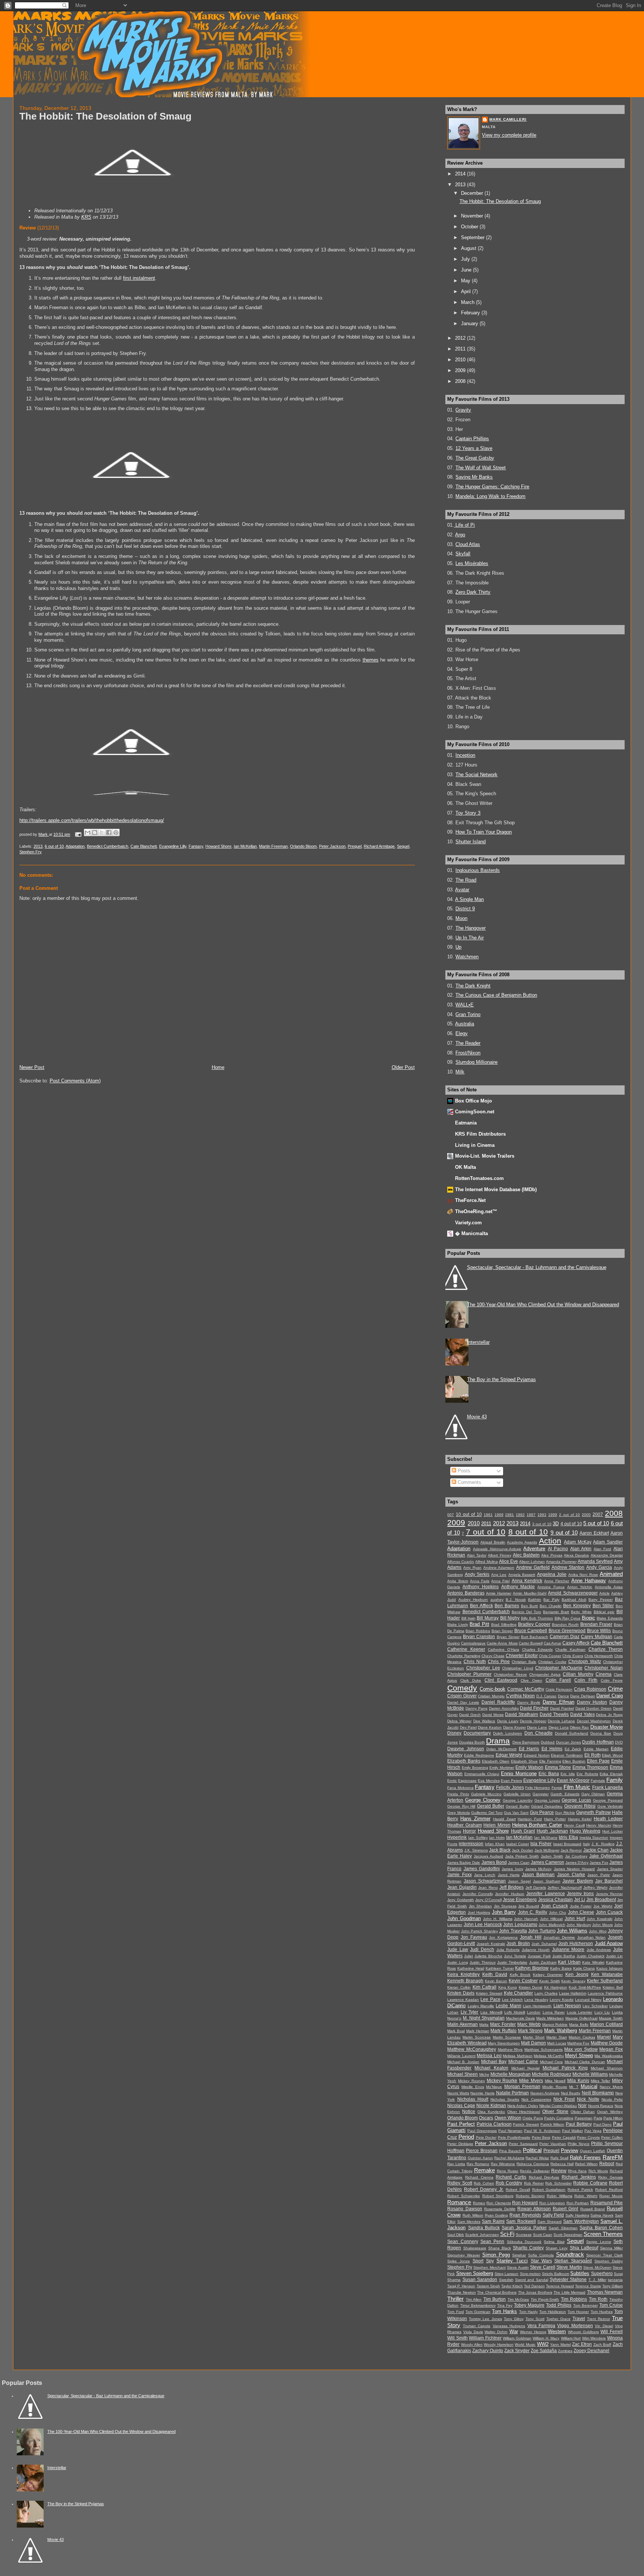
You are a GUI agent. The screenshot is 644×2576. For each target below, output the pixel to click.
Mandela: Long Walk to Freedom (490, 496)
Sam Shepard (550, 2222)
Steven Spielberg (475, 2273)
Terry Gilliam (613, 2286)
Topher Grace (558, 2319)
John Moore (602, 1925)
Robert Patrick (580, 2190)
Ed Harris (529, 1749)
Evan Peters (512, 1781)
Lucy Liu (602, 2012)
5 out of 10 (596, 1523)
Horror (469, 1831)
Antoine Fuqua (551, 1587)
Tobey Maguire (529, 2305)
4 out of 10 (571, 1524)
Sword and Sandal (532, 2280)
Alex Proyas (552, 1555)
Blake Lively (458, 1625)
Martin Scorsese (507, 2037)
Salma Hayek (602, 2215)
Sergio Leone (599, 2242)
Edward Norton (537, 1755)
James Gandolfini (482, 1869)
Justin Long (457, 1962)
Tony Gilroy (514, 2319)
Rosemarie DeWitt (500, 2209)
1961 (488, 1515)
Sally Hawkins (577, 2215)
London (534, 2012)
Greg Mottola (458, 1813)
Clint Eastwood (501, 1680)
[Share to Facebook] (109, 832)
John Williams (572, 1931)
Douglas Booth (472, 1742)
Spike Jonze (459, 2261)
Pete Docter (486, 2137)
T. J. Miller (597, 2280)
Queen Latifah (593, 2151)
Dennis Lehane (561, 1721)
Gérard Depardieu (547, 1806)
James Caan (519, 1863)
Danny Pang (476, 1708)
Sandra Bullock (484, 2228)
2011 (461, 349)
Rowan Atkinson (534, 2209)
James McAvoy (538, 1869)
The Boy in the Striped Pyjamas (501, 1379)
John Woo (598, 1931)
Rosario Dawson (465, 2209)
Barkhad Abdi (574, 1600)
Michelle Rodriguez (552, 2074)
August (469, 248)
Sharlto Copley (528, 2248)
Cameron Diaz (565, 1637)
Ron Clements (498, 2203)
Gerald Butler (491, 1806)
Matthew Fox (578, 2043)
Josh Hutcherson (576, 1944)
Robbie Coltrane (590, 2183)
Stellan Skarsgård (573, 2261)
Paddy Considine (559, 2118)
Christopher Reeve (510, 1674)
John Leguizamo (520, 1925)
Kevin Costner (523, 1981)
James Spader (610, 1869)
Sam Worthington (581, 2221)
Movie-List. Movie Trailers (485, 1156)
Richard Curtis (511, 2177)
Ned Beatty (571, 2093)
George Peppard (608, 1800)
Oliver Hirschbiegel (524, 2112)
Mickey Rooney (471, 2081)
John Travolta (513, 1931)
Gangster (541, 1794)
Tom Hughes (602, 2312)
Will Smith (457, 2338)
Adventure (534, 1549)
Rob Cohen (484, 2183)
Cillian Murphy (578, 1674)
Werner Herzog (533, 2332)
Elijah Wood (612, 1755)
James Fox (599, 1863)
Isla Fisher (541, 1844)
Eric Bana (549, 1774)
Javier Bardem (578, 1881)
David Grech (470, 1715)
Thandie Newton (461, 2292)
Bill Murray (488, 1618)
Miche (484, 2074)
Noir (582, 2106)
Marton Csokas (582, 2037)
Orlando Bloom (303, 846)
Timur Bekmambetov (478, 2305)
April (467, 291)
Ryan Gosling (497, 2215)
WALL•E (465, 1005)
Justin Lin (614, 1956)
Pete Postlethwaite (514, 2137)
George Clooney (483, 1800)
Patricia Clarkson (494, 2124)
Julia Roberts (508, 1950)
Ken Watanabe (607, 1974)
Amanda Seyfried (595, 1561)
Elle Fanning (550, 1761)
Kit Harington (556, 1987)
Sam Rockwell (521, 2221)
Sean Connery (463, 2242)
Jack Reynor (571, 1850)
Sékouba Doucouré (524, 2242)
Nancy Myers (611, 2087)
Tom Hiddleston (553, 2312)
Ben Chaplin (551, 1606)
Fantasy (196, 846)
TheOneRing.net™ (476, 1211)
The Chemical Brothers (497, 2292)
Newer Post (32, 1067)
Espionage (467, 1781)
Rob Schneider (558, 2183)
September (473, 237)
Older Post (403, 1067)
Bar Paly (551, 1600)
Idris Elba (568, 1837)
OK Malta (465, 1167)
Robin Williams (560, 2196)
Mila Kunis (578, 2081)
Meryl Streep (579, 2055)
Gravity (463, 410)
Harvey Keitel (580, 1819)
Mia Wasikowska (609, 2056)
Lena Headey (536, 2000)
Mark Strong (531, 2031)
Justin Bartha (564, 1956)
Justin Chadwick (591, 1956)
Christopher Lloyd (518, 1668)
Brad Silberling (504, 1625)
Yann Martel (561, 2345)
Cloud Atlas (468, 544)
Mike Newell (555, 2081)
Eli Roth (593, 1755)
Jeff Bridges (512, 1887)
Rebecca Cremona (533, 2164)
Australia (465, 1024)
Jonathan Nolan (592, 1937)
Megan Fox (611, 2049)
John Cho (558, 1912)
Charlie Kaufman (570, 1649)
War (514, 2331)
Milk (460, 1072)
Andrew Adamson (499, 1568)
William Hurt (571, 2338)
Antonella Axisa (609, 1587)
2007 (598, 1514)
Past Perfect (461, 2124)
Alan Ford (603, 1549)
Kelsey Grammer (548, 1975)
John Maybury (579, 1925)
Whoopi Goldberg (583, 2332)
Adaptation (75, 846)
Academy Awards (522, 1542)
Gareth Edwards (565, 1794)
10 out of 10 (469, 1514)
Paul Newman (510, 2131)
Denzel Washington (594, 1721)
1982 (520, 1515)
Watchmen (467, 957)
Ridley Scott (460, 2183)
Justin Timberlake (512, 1962)
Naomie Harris (482, 2093)
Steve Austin (518, 2267)
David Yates (583, 1714)
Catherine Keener (466, 1649)
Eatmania (466, 1123)
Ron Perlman (578, 2203)
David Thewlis (554, 1714)
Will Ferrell (612, 2332)
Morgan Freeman (522, 2087)
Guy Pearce (542, 1812)
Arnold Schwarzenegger (573, 1593)
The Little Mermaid (569, 2292)
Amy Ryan (472, 1568)
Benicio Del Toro (526, 1612)
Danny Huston (592, 1702)
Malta (484, 2025)
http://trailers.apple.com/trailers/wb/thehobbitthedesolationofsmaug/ (92, 820)
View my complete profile (509, 135)
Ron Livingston (552, 2203)
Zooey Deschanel (591, 2351)
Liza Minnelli (491, 2012)
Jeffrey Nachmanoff (564, 1887)
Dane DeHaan (583, 1696)
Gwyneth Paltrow (593, 1812)
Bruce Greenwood (567, 1631)
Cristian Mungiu (491, 1696)
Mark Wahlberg (561, 2031)
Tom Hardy (528, 2312)
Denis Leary (508, 1721)
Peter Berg (541, 2137)
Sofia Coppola (541, 2255)
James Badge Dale (464, 1863)
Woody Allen (472, 2345)
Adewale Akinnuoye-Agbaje (497, 1549)
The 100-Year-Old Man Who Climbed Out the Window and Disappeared (543, 1305)
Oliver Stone (555, 2112)
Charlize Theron (606, 1649)
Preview (569, 2150)
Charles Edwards (537, 1649)
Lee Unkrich (512, 2000)
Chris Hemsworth (599, 1656)
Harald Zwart (504, 1819)
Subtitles (580, 2273)
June (467, 270)
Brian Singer (502, 1631)
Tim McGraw (518, 2299)
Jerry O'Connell (488, 1900)
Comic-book (493, 1689)
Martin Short (534, 2037)
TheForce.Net (470, 1200)
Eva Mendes (489, 1781)
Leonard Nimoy (588, 2000)
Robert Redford (609, 2190)
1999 (553, 1515)
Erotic (452, 1781)
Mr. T (574, 2087)
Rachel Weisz (537, 2158)
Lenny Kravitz (562, 2000)
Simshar (519, 2255)
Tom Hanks (504, 2311)
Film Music (577, 1787)
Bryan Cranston (479, 1637)
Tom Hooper (578, 2312)
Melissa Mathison (518, 2056)
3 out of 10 (542, 1524)
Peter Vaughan (553, 2144)
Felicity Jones (510, 1787)
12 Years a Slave (474, 448)
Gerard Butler (517, 1806)
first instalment (139, 278)
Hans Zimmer (475, 1819)
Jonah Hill (531, 1937)
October (470, 227)
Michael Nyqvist (525, 2068)
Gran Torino (468, 1014)
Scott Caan (543, 2235)
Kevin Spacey (573, 1981)
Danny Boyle (529, 1702)
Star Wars (541, 2261)
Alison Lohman (532, 1562)
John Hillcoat (551, 1919)
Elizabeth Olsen (496, 1761)
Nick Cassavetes (536, 2099)
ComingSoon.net (475, 1112)
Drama (498, 1741)
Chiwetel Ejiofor (522, 1656)
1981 (509, 1515)
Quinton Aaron (480, 2158)
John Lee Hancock (483, 1925)
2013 (38, 846)
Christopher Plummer (469, 1674)
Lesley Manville (481, 2006)
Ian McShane (546, 1838)
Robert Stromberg (498, 2196)
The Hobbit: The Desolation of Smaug (500, 201)
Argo (460, 535)
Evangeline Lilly (173, 846)
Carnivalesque (473, 1643)
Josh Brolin (518, 1944)
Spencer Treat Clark (604, 2255)
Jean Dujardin (462, 1887)
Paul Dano (603, 2124)
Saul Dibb (456, 2235)
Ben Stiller (603, 1606)
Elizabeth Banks (464, 1761)
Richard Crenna (479, 2177)
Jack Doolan (522, 1850)
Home (218, 1067)
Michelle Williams (590, 2074)
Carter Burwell (531, 1643)
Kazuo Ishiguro (610, 1968)
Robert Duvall (518, 2190)
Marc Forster (503, 2024)
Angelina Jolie (552, 1574)
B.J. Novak (516, 1600)
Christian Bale (524, 1662)
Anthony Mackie (518, 1587)
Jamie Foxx (459, 1875)
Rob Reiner (534, 2183)
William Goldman (517, 2338)
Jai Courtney (576, 1856)
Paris (598, 2118)
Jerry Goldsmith (460, 1900)
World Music (525, 2345)
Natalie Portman (513, 2093)
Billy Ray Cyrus (567, 1618)
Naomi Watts (458, 2093)
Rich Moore (598, 2171)
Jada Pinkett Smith (522, 1856)
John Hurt (575, 1919)
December (473, 193)
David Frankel (562, 1708)
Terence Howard (560, 2286)
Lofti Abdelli (515, 2012)
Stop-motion (530, 2274)
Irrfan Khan (495, 1844)
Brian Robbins (478, 1631)
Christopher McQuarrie (559, 1668)
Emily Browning (475, 1768)
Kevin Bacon (496, 1981)
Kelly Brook (520, 1975)
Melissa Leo (489, 2056)
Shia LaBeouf (584, 2248)
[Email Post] (78, 834)
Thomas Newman (605, 2292)
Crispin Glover (462, 1696)
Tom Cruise (611, 2305)
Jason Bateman (538, 1875)
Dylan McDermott (501, 1749)
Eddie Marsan (596, 1749)
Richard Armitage (379, 846)
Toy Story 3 (468, 813)
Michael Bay (494, 2062)
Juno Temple (515, 1956)
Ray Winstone (503, 2164)
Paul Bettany (579, 2124)
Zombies (565, 2351)
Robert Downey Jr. (484, 2189)
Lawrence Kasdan (463, 2000)
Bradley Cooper (534, 1624)
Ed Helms (552, 1749)
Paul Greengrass (482, 2131)
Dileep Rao (579, 1727)
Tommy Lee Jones (485, 2319)
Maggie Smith (611, 2018)
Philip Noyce (579, 2144)
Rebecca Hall (562, 2164)
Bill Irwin (468, 1618)
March (468, 302)
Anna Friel (500, 1581)
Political (532, 2150)
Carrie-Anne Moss (502, 1643)
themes (371, 660)
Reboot (607, 2164)
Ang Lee (499, 1575)
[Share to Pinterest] (116, 832)
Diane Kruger (514, 1727)
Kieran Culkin (459, 1987)
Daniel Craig (610, 1696)
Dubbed (548, 1742)
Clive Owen (531, 1680)
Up (458, 947)
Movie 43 (477, 1417)
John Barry (504, 1912)
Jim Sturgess (505, 1906)
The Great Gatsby (475, 458)
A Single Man (469, 899)
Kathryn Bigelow (532, 1968)
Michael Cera (551, 2062)
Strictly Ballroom (555, 2274)
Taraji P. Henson (461, 2286)
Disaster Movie (607, 1727)
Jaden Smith (552, 1856)
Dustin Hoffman (598, 1742)
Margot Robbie (555, 2025)
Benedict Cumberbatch (108, 846)
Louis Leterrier (580, 2012)
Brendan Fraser (596, 1624)
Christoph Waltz (585, 1662)
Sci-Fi (507, 2234)
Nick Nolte (588, 2099)
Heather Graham (464, 1825)
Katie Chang (584, 1968)
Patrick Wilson (553, 2124)
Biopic (588, 1618)
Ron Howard (525, 2203)
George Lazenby (518, 1800)
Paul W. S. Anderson (542, 2131)
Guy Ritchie (565, 1813)
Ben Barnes (507, 1606)
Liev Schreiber (595, 2006)
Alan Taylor (477, 1555)
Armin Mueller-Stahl (530, 1593)
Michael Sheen (463, 2074)
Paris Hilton (613, 2118)
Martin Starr (557, 2037)
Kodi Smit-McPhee (585, 1987)
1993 (542, 1515)
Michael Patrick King (565, 2068)
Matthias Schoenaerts (544, 2050)
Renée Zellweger (535, 2171)
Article (604, 1593)
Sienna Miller (611, 2248)
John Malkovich (552, 1925)
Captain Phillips (472, 439)
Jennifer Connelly (478, 1894)
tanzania (615, 2280)
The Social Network (476, 775)
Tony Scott (535, 2319)
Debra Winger (459, 1721)
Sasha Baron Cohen (601, 2228)
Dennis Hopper (533, 1721)
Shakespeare (475, 2248)
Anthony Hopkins (481, 1587)
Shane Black (500, 2248)
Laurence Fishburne (605, 1993)
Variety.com (468, 1223)
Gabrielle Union (517, 1794)
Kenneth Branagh (465, 1981)
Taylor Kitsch (512, 2286)
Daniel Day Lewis (463, 1702)
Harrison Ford (530, 1819)
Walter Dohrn (496, 2332)
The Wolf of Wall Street (481, 468)
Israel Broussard (567, 1844)
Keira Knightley (463, 1974)
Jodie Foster (581, 1906)
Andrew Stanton (568, 1567)
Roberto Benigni (530, 2196)
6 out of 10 (54, 846)
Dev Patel (468, 1727)
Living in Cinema (475, 1145)
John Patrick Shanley (479, 1931)
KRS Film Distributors (480, 1134)
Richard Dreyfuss (544, 2177)
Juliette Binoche (488, 1956)
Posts (463, 1471)
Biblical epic (604, 1612)
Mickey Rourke (502, 2081)
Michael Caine (523, 2062)
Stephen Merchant (489, 2267)
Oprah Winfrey (610, 2112)
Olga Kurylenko (491, 2112)
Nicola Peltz (612, 2099)
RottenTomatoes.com (479, 1178)
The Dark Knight (473, 986)
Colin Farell (558, 1680)
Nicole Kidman (491, 2106)
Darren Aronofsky (504, 1708)
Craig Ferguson (559, 1689)
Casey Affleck (576, 1643)
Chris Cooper (550, 1656)
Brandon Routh (565, 1625)
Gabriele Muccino (486, 1794)
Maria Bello (579, 2025)
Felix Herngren (538, 1788)
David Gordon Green (594, 1708)
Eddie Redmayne (479, 1755)
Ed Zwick (573, 1749)
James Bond (494, 1862)
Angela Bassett (522, 1575)
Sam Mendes (469, 2222)
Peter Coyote (588, 2137)
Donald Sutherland (572, 1733)
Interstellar (478, 1342)
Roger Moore (611, 2196)
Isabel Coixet (517, 1844)
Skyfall (463, 554)
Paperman (584, 2118)
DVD (619, 1742)
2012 (461, 338)
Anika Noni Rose (583, 1575)
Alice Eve (509, 1561)
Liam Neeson (567, 2006)
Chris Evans (573, 1656)
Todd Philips (559, 2305)
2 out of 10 (570, 1515)
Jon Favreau (474, 1937)
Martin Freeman (273, 846)
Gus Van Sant (516, 1813)
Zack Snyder (517, 2351)
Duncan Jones (569, 1742)
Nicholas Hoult (473, 2099)
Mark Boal (456, 2031)
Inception (465, 755)
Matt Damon (533, 2043)
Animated (611, 1574)
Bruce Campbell (531, 1631)
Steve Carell (542, 2267)
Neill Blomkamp (598, 2093)
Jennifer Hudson (509, 1894)
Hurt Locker (613, 1831)
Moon (461, 918)
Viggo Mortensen (575, 2326)
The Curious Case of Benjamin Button (496, 995)
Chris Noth (475, 1662)
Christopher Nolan (604, 1668)
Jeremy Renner (609, 1894)
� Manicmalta (471, 1233)
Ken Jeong (577, 1974)
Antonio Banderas (466, 1593)
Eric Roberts (587, 1774)
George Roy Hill (461, 1806)
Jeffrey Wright (595, 1887)
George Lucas (576, 1800)
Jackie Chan (596, 1850)
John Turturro (542, 1931)
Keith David (495, 1974)
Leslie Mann (508, 2006)
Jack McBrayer (547, 1850)
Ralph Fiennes (585, 2158)
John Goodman (464, 1918)
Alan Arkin (581, 1549)
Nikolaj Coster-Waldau (558, 2106)
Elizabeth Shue (524, 1761)
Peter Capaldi (564, 2137)
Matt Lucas (557, 2043)
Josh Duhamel (544, 1944)
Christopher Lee (483, 1668)
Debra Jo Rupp (609, 1715)
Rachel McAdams (509, 2158)
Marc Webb (529, 2024)
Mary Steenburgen (504, 2043)
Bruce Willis (599, 1631)
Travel (579, 2319)
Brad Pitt (479, 1624)
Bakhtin (535, 1600)
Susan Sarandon (480, 2280)
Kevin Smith (550, 1981)
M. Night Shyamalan (484, 2018)
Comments (469, 1482)
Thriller (455, 2299)
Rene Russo (508, 2171)
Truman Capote (477, 2326)
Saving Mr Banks (474, 477)
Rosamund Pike (607, 2203)
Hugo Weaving (585, 1831)
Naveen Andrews (545, 2093)
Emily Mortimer (502, 1768)
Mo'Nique (494, 2087)
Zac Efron (582, 2344)
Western (557, 2331)
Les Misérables (472, 563)
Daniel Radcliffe (498, 1702)
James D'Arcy (577, 1863)
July (466, 259)
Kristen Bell (613, 1987)
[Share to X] (102, 832)
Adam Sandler (608, 1542)
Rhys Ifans (577, 2171)
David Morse (493, 1715)
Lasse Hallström (573, 1993)
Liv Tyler (470, 2012)
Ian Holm (497, 1838)
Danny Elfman (558, 1702)
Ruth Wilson (473, 2215)
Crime (615, 1689)
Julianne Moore (568, 1950)
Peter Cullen (612, 2137)
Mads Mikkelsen (550, 2018)
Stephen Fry (31, 852)
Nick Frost (564, 2099)
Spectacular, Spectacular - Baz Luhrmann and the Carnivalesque (537, 1267)
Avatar (462, 890)
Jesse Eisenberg (520, 1900)
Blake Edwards (610, 1618)
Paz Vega (593, 2131)
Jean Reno (488, 1887)
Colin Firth (586, 1680)
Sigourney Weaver (464, 2255)
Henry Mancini (599, 1825)
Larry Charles (546, 1993)
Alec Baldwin (526, 1555)
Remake (484, 2170)
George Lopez (547, 1800)
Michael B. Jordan (463, 2062)
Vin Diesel (604, 2326)
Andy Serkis (477, 1574)
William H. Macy (546, 2338)
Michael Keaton (491, 2068)
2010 (461, 360)
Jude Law (458, 1950)
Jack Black (500, 1850)
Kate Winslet (593, 1962)
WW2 (543, 2344)
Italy (586, 1844)
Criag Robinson (590, 1689)
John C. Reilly (533, 1912)
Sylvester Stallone (568, 2280)
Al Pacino (558, 1549)
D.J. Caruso (547, 1696)
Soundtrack (570, 2254)
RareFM (613, 2157)
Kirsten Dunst (531, 1987)
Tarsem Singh (488, 2286)
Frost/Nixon (468, 1053)
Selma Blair (554, 2242)
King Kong (508, 1987)
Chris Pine (499, 1662)
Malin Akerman (463, 2024)
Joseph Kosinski (491, 1944)
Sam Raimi (493, 2221)
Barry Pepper (600, 1600)
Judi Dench (482, 1950)
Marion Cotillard (606, 2024)
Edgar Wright (509, 1755)
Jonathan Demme (559, 1937)
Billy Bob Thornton (537, 1618)
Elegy (462, 1033)
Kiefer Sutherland (605, 1981)
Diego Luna (559, 1727)
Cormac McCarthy (526, 1689)
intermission (471, 1844)
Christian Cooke (552, 1662)
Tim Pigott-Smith (545, 2299)
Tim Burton (495, 2299)
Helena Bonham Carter (537, 1825)
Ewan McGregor (573, 1780)
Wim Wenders (594, 2338)
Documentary (477, 1733)
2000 (586, 1515)
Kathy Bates (561, 1968)
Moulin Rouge (555, 2087)
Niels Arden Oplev (523, 2106)
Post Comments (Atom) (75, 1081)
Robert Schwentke (464, 2196)
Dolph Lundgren (508, 1733)
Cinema (604, 1674)
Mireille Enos (473, 2087)
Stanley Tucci (512, 2261)
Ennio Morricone (519, 1774)
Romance (459, 2202)
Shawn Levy (557, 2248)
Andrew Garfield (533, 1567)
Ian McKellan (245, 846)
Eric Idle (568, 1774)
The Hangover (471, 928)
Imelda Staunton (594, 1838)
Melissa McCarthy (549, 2056)
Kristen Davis (461, 1993)
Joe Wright (603, 1906)
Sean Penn (492, 2242)
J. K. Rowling (603, 1844)
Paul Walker (572, 2131)
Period (466, 2137)
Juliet (468, 1956)
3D (556, 1524)
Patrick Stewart (526, 2124)
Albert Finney (499, 1555)
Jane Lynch (485, 1875)
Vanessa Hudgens (509, 2326)
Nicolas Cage (461, 2106)
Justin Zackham (543, 1962)
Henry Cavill (574, 1825)
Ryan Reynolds (525, 2215)
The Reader (468, 1043)
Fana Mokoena (460, 1788)
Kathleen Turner (500, 1968)
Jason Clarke (571, 1875)
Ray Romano (478, 2164)
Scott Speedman (568, 2235)
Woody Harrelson (499, 2345)
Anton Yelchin (580, 1587)
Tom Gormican (478, 2312)
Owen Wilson (508, 2118)
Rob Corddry (509, 2183)
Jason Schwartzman (485, 1881)
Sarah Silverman (563, 2228)
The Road (466, 880)
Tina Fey (505, 2305)
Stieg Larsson (506, 2274)
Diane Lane (537, 1727)
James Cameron (547, 1862)
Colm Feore (612, 1680)
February (471, 313)
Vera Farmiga (541, 2326)
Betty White (581, 1612)
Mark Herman (478, 2031)
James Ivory (512, 1869)
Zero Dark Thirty (473, 592)
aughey (497, 1600)
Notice (469, 2112)
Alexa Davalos (576, 1555)
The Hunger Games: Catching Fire (492, 487)
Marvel (604, 2037)
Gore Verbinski (610, 1806)
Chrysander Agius (545, 1674)
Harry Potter (555, 1819)
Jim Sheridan (480, 1906)
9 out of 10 (564, 1533)
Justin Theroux (482, 1962)
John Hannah (526, 1919)
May (466, 281)
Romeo (479, 2203)
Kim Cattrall (485, 1987)
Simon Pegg (496, 2255)
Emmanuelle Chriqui (482, 1774)
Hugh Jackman (552, 1831)
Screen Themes (603, 2234)
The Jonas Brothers (535, 2292)
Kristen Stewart (489, 1993)
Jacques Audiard (488, 1856)
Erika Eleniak (611, 1774)
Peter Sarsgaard (523, 2144)
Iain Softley (478, 1838)
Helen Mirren (497, 1825)
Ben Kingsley (577, 1606)
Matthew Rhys (510, 2050)
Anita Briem (457, 1581)
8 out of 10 (528, 1532)
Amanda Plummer (561, 1562)
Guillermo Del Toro (487, 1813)
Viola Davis (473, 2332)
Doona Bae (601, 1733)
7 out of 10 (486, 1532)
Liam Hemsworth (537, 2006)
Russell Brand (593, 2209)
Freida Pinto (458, 1794)
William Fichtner (485, 2338)
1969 (499, 1515)
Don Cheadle (539, 1733)
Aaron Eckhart (594, 1533)
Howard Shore (218, 846)
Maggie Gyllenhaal (582, 2018)
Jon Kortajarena (503, 1937)
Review (559, 2171)
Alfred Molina (486, 1562)
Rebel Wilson (586, 2164)
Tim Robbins (574, 2299)
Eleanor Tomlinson (567, 1755)
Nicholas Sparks (505, 2099)
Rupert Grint (565, 2209)
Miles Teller (600, 2081)
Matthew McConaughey (472, 2049)
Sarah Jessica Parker (524, 2228)
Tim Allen (474, 2299)
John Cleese (581, 1912)
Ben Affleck (482, 1606)
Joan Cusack (554, 1906)
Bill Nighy (510, 1618)
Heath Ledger (608, 1819)
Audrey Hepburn (473, 1600)
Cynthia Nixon (521, 1696)
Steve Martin (569, 2267)
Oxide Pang (533, 2118)
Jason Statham (547, 1881)
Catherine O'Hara (503, 1649)
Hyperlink (457, 1837)
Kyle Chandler (519, 1993)
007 (451, 1515)
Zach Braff (602, 2345)
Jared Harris (509, 1875)
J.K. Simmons (476, 1850)
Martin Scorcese (477, 2037)
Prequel (355, 846)
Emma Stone (558, 1767)
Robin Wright (586, 2196)
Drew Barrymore (526, 1742)
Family (615, 1780)
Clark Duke (471, 1680)
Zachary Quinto (488, 2351)
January (470, 323)
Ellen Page (598, 1761)
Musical (589, 2086)
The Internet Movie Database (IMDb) (496, 1189)
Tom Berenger (585, 2305)
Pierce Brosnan (482, 2151)
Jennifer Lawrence (545, 1894)
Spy (490, 2261)
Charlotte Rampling (464, 1656)
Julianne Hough (536, 1950)
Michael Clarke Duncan (585, 2062)
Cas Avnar (553, 1643)
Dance (563, 1696)
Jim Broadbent (601, 1900)
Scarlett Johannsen (482, 2235)
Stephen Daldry (609, 2261)
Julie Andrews (599, 1950)
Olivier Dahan (583, 2112)
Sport (478, 2261)
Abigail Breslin (493, 1542)
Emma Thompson (591, 1767)
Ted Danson (534, 2286)
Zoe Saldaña (544, 2351)
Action (550, 1541)
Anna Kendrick (527, 1581)
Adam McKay (578, 1542)
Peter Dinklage (460, 2144)
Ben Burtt (530, 1606)
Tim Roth (598, 2299)
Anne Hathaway (589, 1581)
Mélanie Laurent (461, 2056)
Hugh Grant (523, 1831)
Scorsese (524, 2235)
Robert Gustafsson (549, 2190)
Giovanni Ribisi (580, 1806)
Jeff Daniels (536, 1887)
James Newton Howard (574, 1869)
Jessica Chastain (555, 1900)
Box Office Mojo (473, 1101)
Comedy (462, 1688)
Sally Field (553, 2215)
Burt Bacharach (535, 1637)
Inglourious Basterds (478, 870)
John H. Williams (498, 1919)
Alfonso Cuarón (461, 1562)
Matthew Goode (607, 2043)
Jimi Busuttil (528, 1906)
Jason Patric (599, 1875)
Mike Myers (531, 2081)
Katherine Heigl (471, 1968)
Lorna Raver (554, 2012)
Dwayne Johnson (465, 1749)
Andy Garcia (599, 1567)
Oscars (486, 2118)
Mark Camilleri (508, 119)
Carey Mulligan (597, 1637)
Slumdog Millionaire (476, 1062)
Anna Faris (480, 1581)
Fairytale (598, 1781)
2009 (461, 370)
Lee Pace (490, 1999)
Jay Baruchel (609, 1881)
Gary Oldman (593, 1794)
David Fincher (534, 1708)
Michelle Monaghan (511, 2074)
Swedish (506, 2280)
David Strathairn (522, 1714)
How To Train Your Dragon (484, 832)
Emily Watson (529, 1767)
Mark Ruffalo (503, 2031)
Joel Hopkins (479, 1912)
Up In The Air (470, 938)
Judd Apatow (609, 1943)
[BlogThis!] (95, 832)
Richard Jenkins (579, 2177)
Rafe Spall (560, 2158)
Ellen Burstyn (574, 1761)
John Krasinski (599, 1919)
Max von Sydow (581, 2049)
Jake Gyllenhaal (606, 1856)
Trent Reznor (599, 2319)
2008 (461, 381)
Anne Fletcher (557, 1581)
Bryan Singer (508, 1637)
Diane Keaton (490, 1727)
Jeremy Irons (580, 1894)
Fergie (557, 1788)
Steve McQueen (597, 2267)
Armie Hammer (499, 1593)
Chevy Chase (493, 1656)
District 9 (465, 909)
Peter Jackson (332, 846)
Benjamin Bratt (556, 1612)
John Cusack (609, 1912)
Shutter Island (471, 842)
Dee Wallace (484, 1721)
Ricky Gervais (610, 2177)
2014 (461, 174)
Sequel (403, 846)
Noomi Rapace (601, 2106)
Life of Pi (464, 525)
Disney (454, 1733)
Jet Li (579, 1900)
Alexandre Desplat (607, 1555)
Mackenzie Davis (521, 2018)
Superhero (602, 2274)
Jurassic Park (539, 1956)
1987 (531, 1515)
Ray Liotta (456, 2164)
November (473, 216)
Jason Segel (519, 1881)
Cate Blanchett (144, 846)
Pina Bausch (510, 2151)
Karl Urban (569, 1962)
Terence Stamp (588, 2286)
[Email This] (88, 832)
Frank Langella (607, 1787)
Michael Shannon (607, 2068)
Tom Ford (455, 2312)
